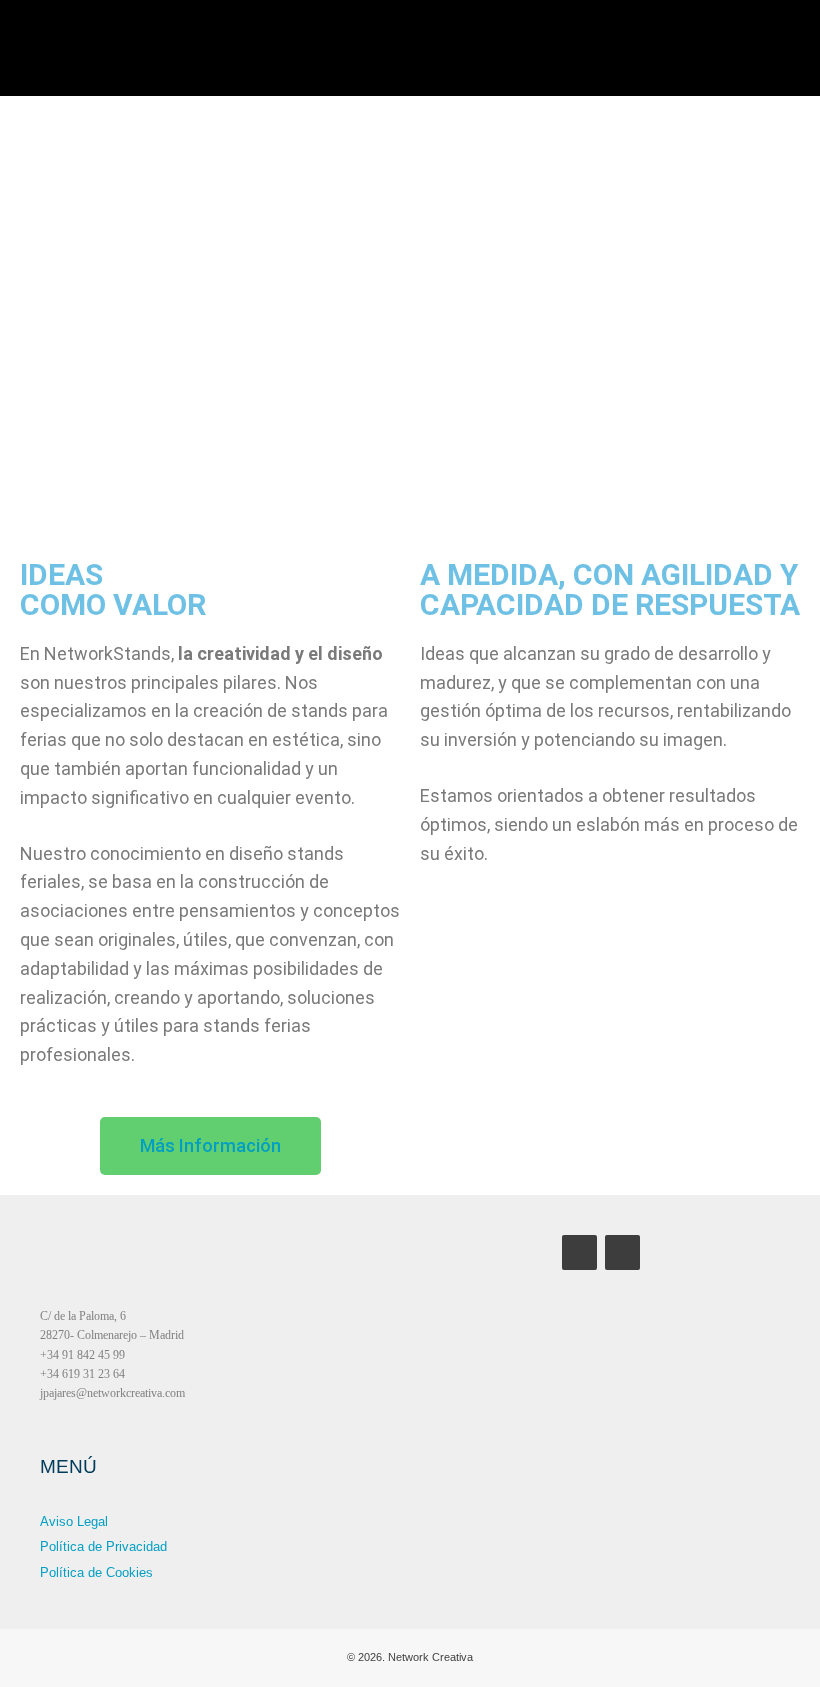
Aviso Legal (74, 1521)
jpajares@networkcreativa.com (112, 1393)
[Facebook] (579, 1252)
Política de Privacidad (103, 1546)
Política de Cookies (96, 1572)
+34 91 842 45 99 (82, 1355)
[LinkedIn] (622, 1252)
